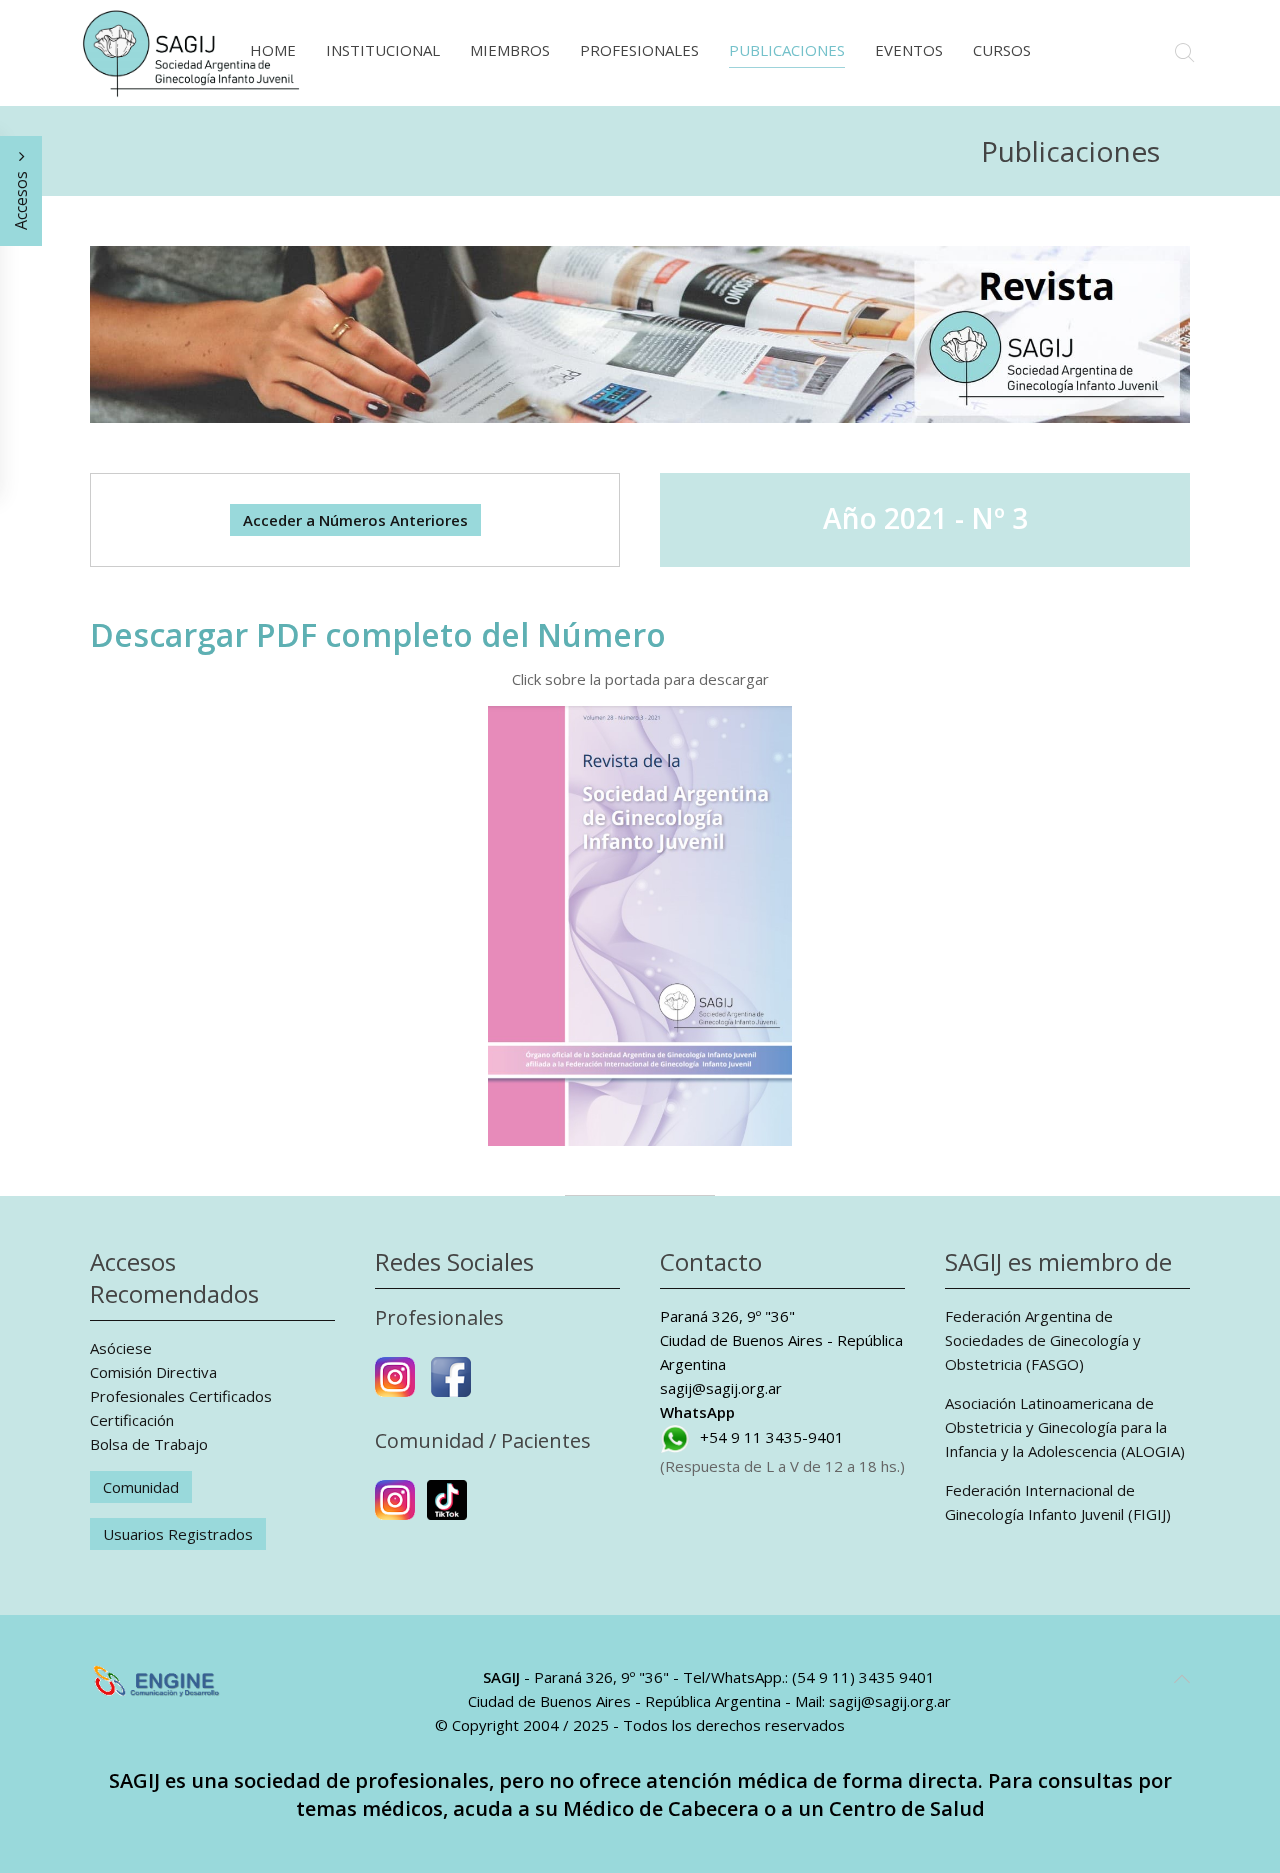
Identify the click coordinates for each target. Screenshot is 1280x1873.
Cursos (1002, 50)
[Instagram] (395, 1385)
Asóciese (121, 1348)
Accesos (21, 198)
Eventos (909, 50)
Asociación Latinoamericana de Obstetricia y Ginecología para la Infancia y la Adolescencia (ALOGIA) (1065, 1427)
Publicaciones (787, 50)
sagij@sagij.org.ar (721, 1388)
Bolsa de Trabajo (149, 1444)
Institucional (383, 50)
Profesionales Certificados (181, 1396)
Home (273, 50)
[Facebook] (451, 1385)
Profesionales (639, 50)
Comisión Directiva (153, 1372)
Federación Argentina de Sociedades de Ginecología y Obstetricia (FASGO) (1043, 1340)
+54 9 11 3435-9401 (772, 1437)
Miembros (510, 50)
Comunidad (141, 1487)
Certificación (132, 1420)
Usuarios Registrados (178, 1534)
